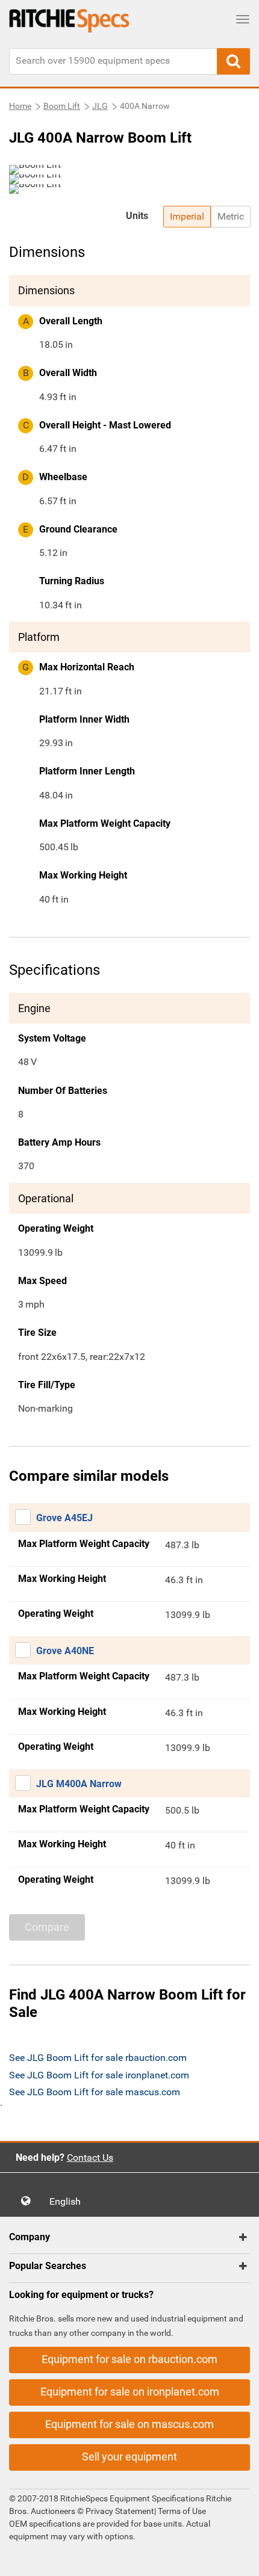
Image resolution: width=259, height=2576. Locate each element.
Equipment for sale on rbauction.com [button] (129, 2359)
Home (20, 106)
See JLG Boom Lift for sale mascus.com (95, 2092)
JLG (100, 106)
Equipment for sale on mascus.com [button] (129, 2424)
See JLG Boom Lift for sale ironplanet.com (99, 2075)
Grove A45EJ (64, 1518)
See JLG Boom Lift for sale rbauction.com (98, 2058)
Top (238, 2558)
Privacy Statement (120, 2511)
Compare (47, 1927)
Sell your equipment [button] (129, 2457)
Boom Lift (62, 106)
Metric (231, 216)
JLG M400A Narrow (79, 1784)
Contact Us (90, 2157)
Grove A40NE (65, 1651)
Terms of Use (181, 2511)
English (69, 2201)
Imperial (187, 216)
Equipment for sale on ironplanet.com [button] (130, 2392)
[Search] (233, 61)
